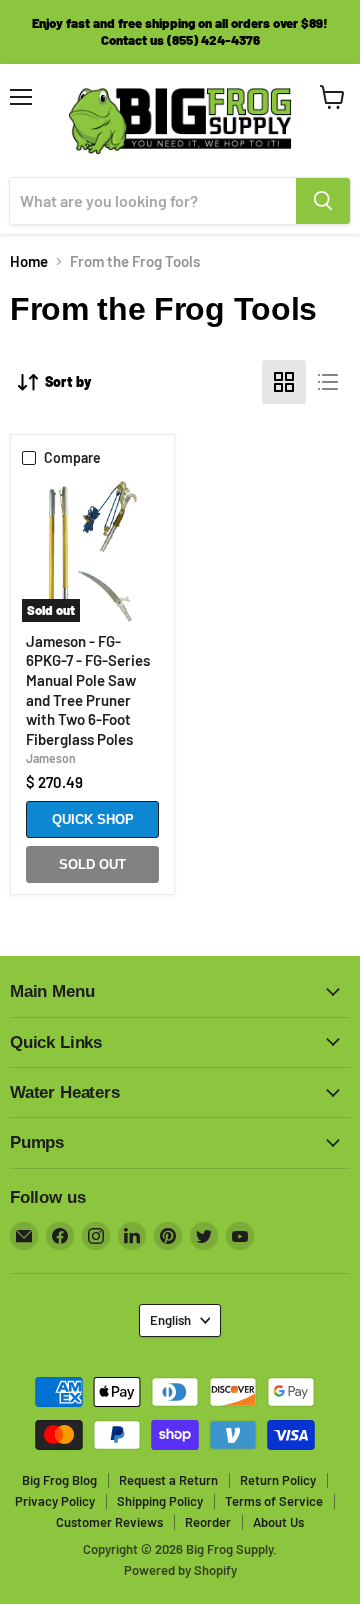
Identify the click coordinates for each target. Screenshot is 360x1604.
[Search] (323, 201)
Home (29, 261)
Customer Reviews (109, 1522)
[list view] (328, 382)
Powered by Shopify (180, 1570)
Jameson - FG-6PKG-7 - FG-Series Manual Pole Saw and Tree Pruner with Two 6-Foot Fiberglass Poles (88, 690)
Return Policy (278, 1480)
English (170, 1320)
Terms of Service (274, 1501)
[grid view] (284, 382)
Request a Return (168, 1480)
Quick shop (93, 819)
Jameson (51, 758)
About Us (278, 1522)
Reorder (208, 1522)
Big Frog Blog (59, 1480)
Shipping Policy (160, 1501)
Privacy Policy (55, 1501)
